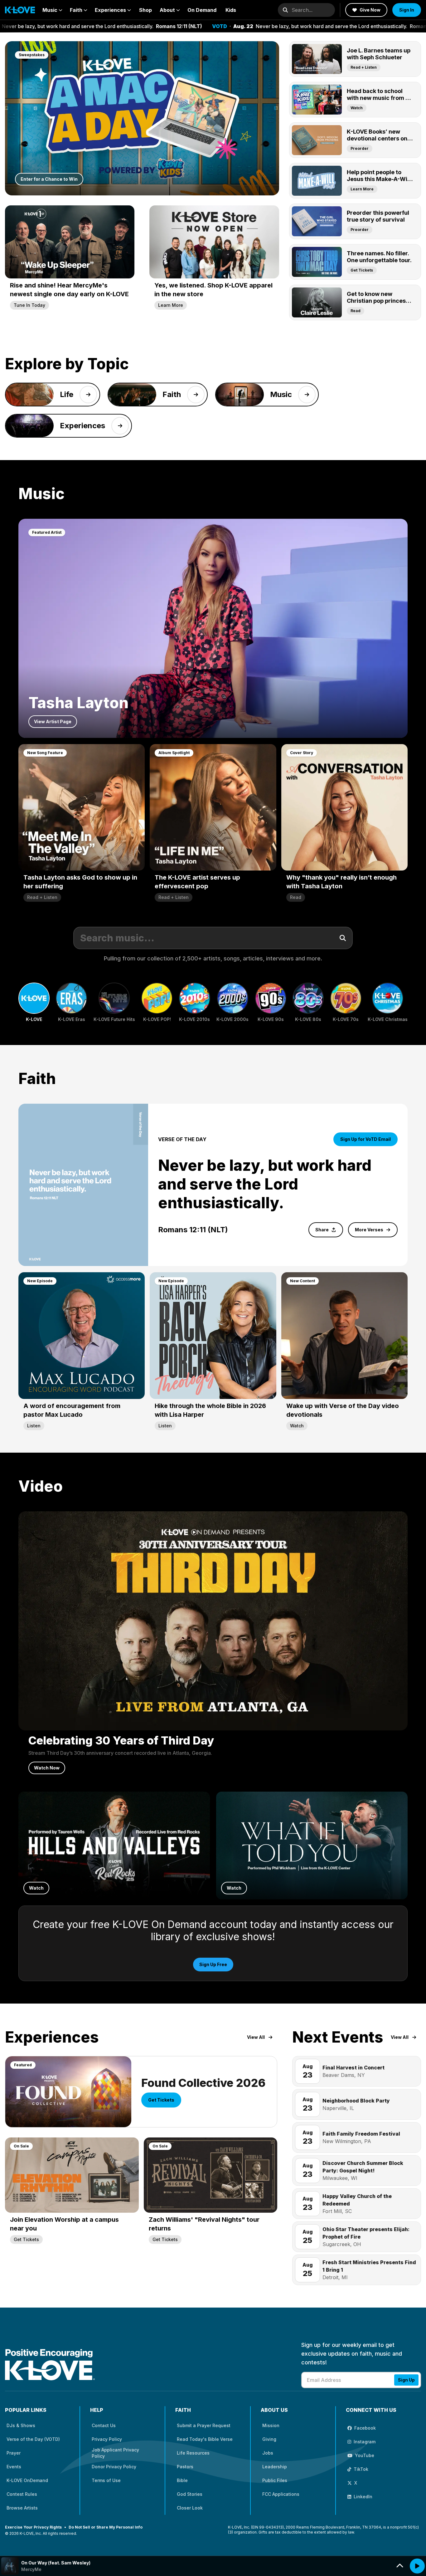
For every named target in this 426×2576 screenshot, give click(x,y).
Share (322, 1230)
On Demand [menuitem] (202, 10)
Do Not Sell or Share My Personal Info (106, 2527)
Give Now (370, 10)
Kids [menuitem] (231, 10)
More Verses (369, 1230)
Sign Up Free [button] (213, 1964)
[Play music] (417, 2566)
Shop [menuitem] (145, 10)
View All (256, 2037)
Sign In (407, 10)
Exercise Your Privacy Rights (33, 2527)
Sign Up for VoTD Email (365, 1139)
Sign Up (406, 2380)
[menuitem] (52, 10)
